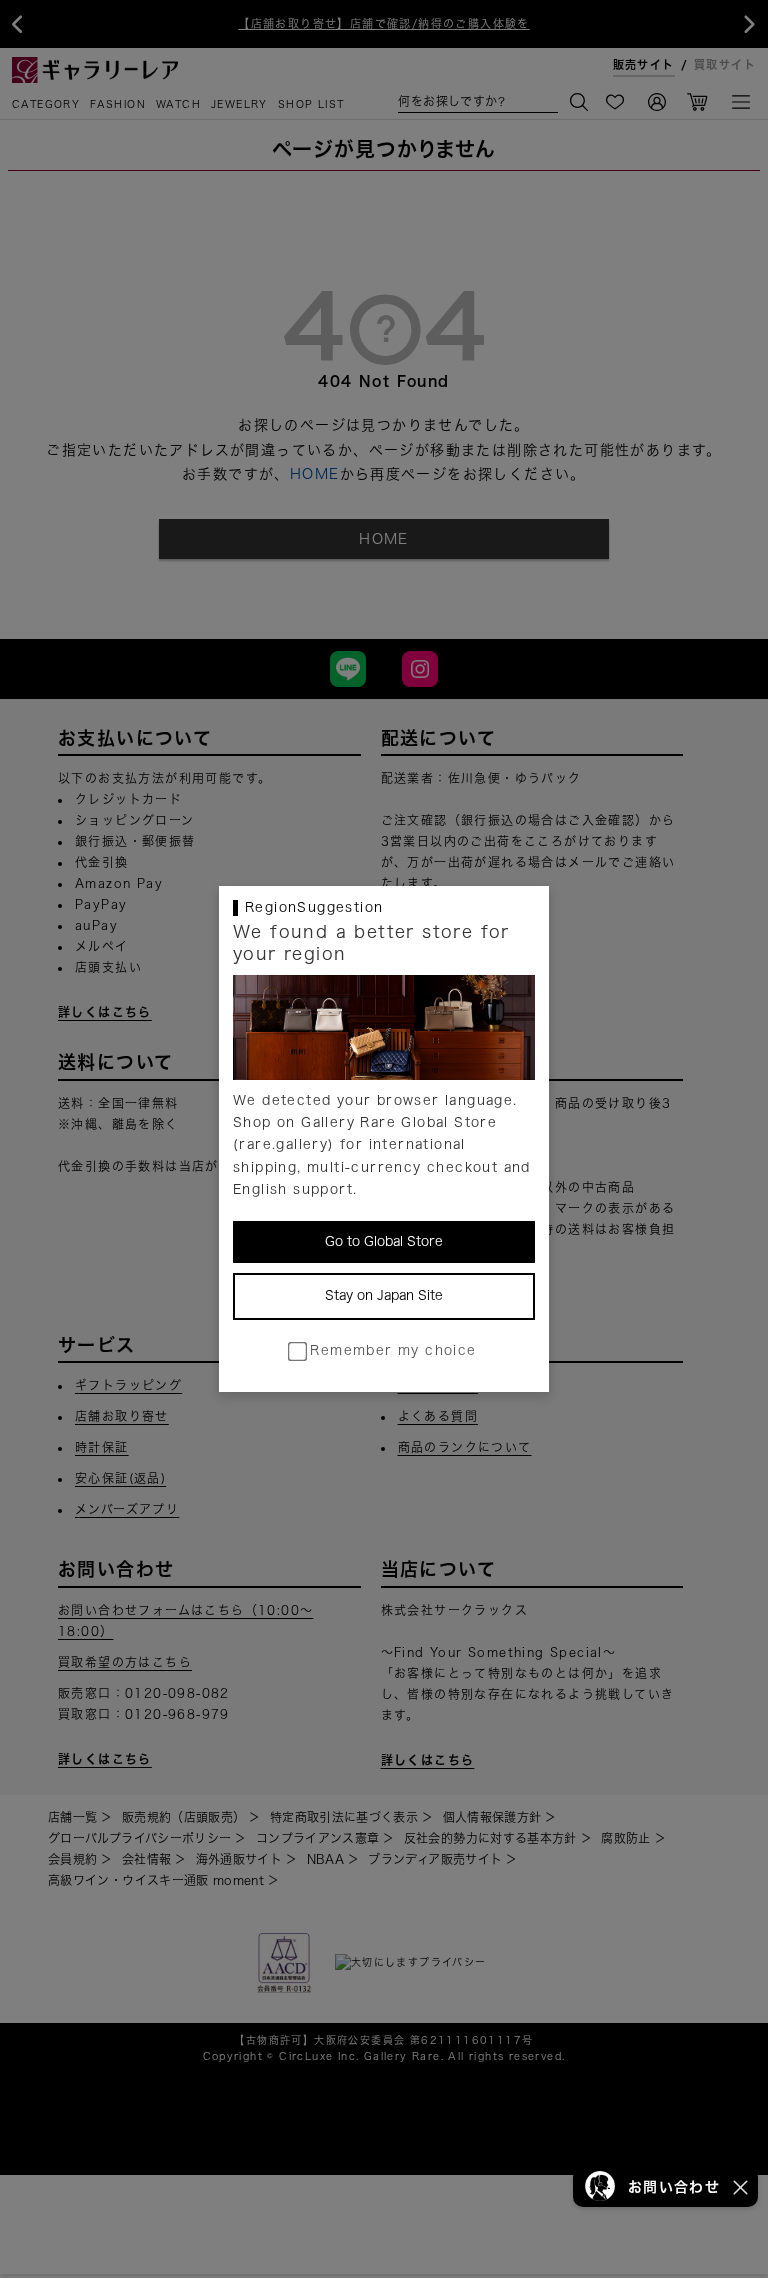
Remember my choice (393, 1350)
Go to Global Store (384, 1241)
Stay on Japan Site (384, 1295)
